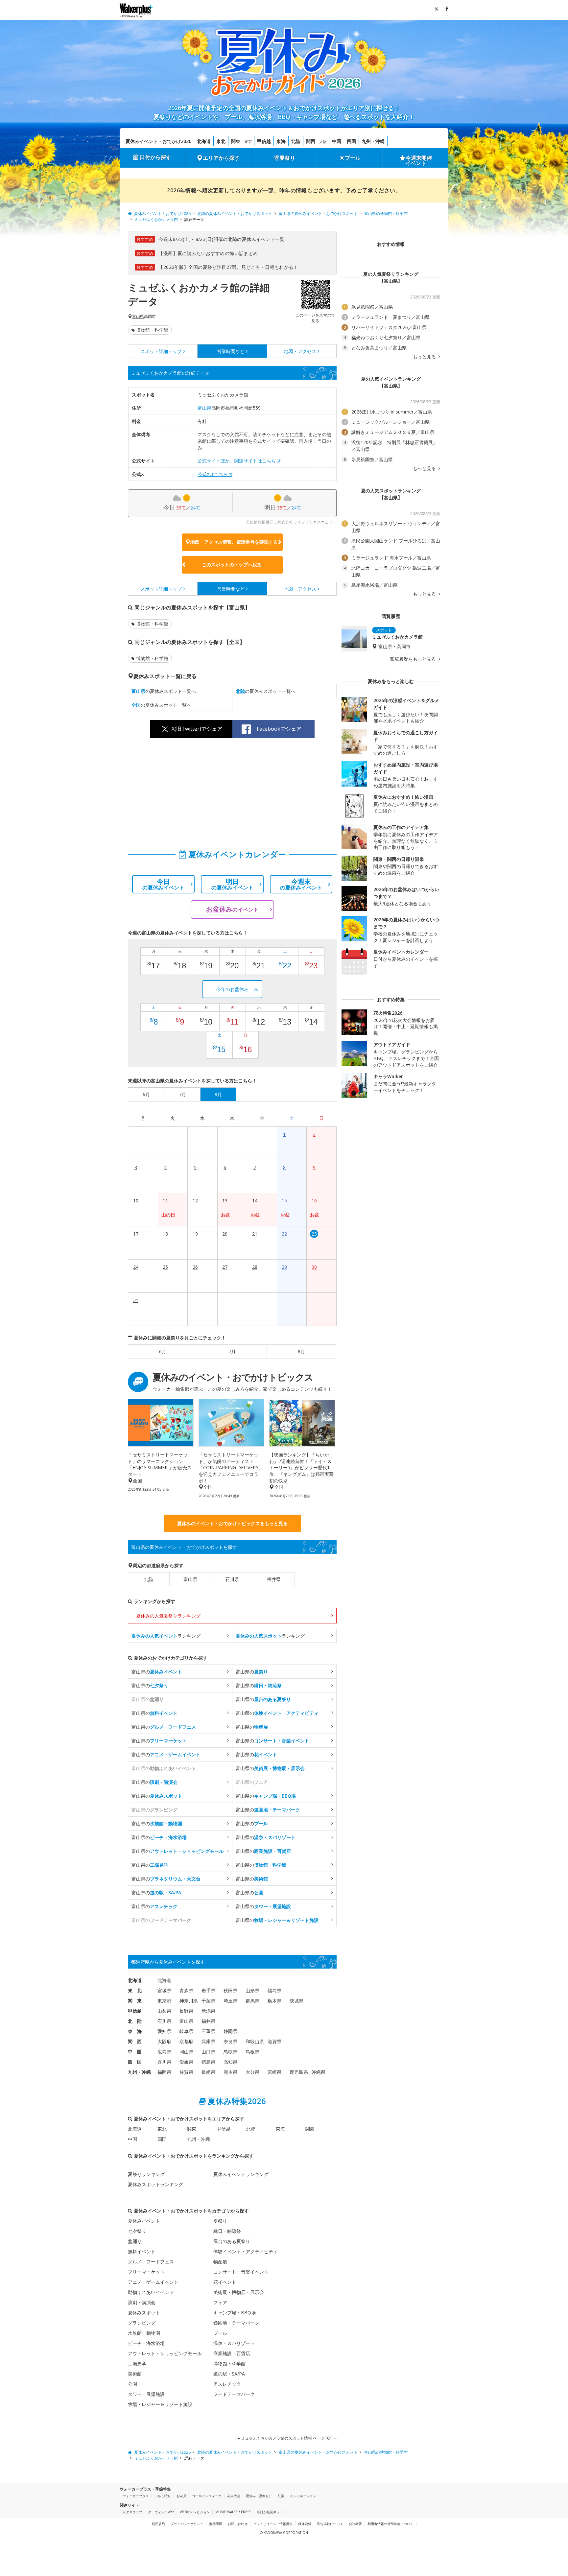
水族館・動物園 (144, 2333)
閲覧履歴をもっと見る (414, 659)
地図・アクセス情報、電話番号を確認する (234, 542)
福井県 (274, 1579)
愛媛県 (186, 2062)
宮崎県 (274, 2072)
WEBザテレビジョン (195, 2512)
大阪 (323, 142)
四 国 (135, 2062)
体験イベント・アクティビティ (246, 2251)
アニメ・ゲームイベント (153, 2282)
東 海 (135, 2031)
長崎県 (208, 2072)
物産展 (220, 2262)
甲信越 (264, 141)
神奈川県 (189, 2001)
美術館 (135, 2374)
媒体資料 (305, 2524)
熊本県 (230, 2072)
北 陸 (135, 2021)
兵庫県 (208, 2041)
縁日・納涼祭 (227, 2231)
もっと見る (425, 357)
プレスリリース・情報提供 (273, 2524)
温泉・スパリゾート (234, 2343)
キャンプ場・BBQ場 (235, 2313)
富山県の (157, 1672)
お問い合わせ (238, 2524)
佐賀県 (186, 2072)
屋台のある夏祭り (232, 2241)
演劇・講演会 (142, 2302)
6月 (163, 1351)
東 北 (135, 1990)
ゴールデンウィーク (207, 2496)
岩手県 (208, 1990)
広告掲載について (330, 2524)
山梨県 (164, 2011)
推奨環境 (216, 2524)
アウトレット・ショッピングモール (165, 2353)
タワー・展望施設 (146, 2394)
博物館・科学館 (152, 330)
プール (353, 158)
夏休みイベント (144, 2221)
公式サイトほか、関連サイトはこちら (237, 461)
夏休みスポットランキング (155, 2184)
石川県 (232, 1579)
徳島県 (208, 2062)
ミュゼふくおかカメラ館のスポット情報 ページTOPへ (288, 2438)
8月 (301, 1351)
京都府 (186, 2041)
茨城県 (296, 2001)
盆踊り (135, 2241)
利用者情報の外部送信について (390, 2524)
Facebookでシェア (279, 729)
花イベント (225, 2282)
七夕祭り (137, 2231)
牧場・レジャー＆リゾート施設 (160, 2404)
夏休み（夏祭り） (259, 2496)
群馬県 (252, 2001)
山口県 (208, 2052)
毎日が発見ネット (270, 2512)
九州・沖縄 (373, 141)
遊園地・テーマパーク (236, 2323)
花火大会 (234, 2496)
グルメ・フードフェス (151, 2262)
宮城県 (164, 1990)
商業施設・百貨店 (232, 2353)
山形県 (252, 1990)
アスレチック (227, 2384)
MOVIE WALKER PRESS (233, 2512)
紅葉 (281, 2496)
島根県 (252, 2052)
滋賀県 (274, 2041)
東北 (221, 141)
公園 (132, 2384)
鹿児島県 (299, 2072)
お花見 (181, 2496)
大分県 (252, 2072)
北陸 (296, 141)
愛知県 (164, 2031)
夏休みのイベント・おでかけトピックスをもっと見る (232, 1523)
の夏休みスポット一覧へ (164, 691)
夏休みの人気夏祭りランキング (168, 1616)
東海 (281, 141)
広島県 (164, 2052)
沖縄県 (319, 2072)
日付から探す (155, 157)
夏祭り (287, 158)
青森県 (186, 1990)
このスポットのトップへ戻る (232, 565)
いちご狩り (163, 2496)
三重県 (208, 2031)
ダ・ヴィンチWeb (161, 2512)
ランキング (166, 1636)
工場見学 (137, 2363)
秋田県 (230, 1990)
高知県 (230, 2062)
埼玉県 (230, 2001)
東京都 (164, 2001)
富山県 (138, 317)
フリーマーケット (146, 2272)
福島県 (274, 1990)
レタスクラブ (132, 2512)
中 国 (135, 2052)
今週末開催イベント (419, 160)
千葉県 (208, 2001)
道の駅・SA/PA (229, 2374)
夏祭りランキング (146, 2174)
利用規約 (158, 2524)
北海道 (204, 141)
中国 (337, 141)
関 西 (135, 2041)
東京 (248, 142)
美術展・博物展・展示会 (239, 2292)
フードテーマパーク (234, 2394)
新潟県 (208, 2011)
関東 (236, 141)
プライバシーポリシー (187, 2524)
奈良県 (230, 2041)
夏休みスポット (144, 2313)
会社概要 (355, 2524)
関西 (311, 141)
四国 (351, 141)
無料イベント (142, 2251)
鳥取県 (230, 2052)
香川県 (164, 2062)
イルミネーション (303, 2496)
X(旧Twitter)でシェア (197, 729)
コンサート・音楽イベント (241, 2272)
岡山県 (186, 2052)
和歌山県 (255, 2041)
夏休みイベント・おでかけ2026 (158, 141)
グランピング (142, 2323)
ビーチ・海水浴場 (146, 2343)
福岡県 (164, 2072)
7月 (232, 1351)
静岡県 (230, 2031)
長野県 (186, 2011)
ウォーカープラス (136, 2496)
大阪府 (164, 2041)
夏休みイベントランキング (241, 2174)
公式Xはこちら (213, 474)
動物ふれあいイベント (151, 2292)
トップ (161, 351)
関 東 (135, 2001)
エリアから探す (221, 158)
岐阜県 (186, 2031)
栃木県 (274, 2001)
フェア (220, 2302)
